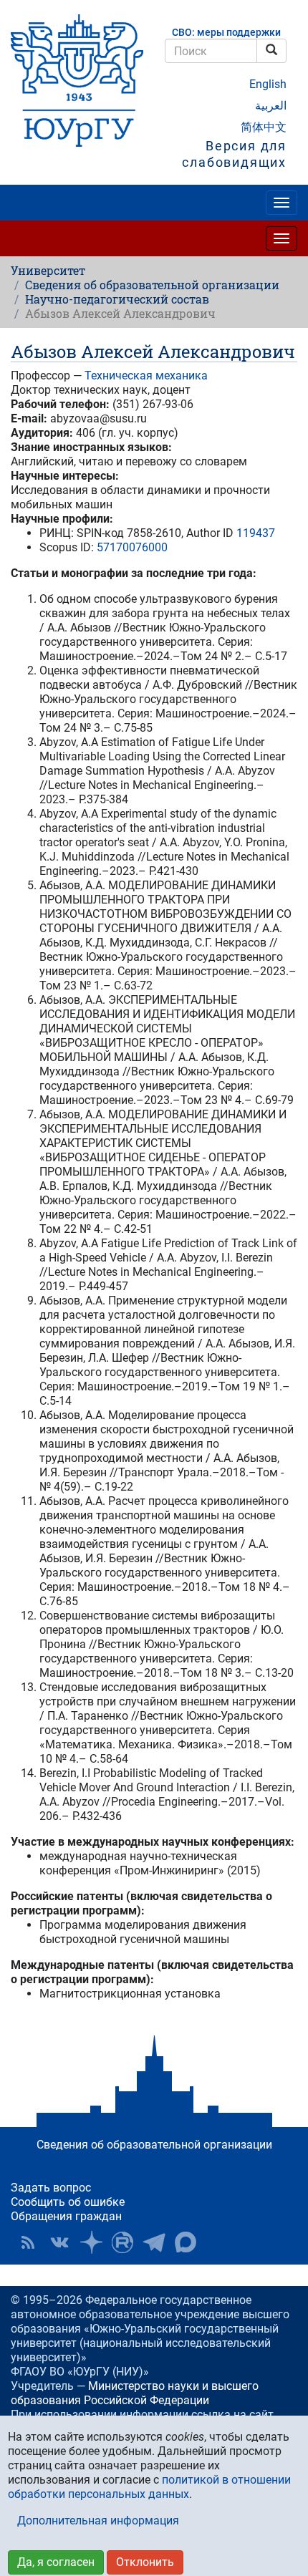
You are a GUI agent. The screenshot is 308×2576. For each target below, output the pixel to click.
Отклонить (145, 2562)
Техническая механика (146, 376)
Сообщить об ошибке (68, 2202)
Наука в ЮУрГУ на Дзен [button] (91, 2242)
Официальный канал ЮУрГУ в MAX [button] (186, 2242)
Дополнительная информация (98, 2521)
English (268, 84)
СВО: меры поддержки (226, 33)
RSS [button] (28, 2242)
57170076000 (132, 547)
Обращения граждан (66, 2216)
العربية (271, 106)
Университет (48, 270)
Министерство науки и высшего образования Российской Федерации (135, 2393)
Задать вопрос (51, 2188)
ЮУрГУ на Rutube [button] (122, 2242)
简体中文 (264, 127)
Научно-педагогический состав (117, 299)
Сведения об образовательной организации (152, 285)
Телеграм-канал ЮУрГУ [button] (154, 2242)
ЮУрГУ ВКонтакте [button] (59, 2242)
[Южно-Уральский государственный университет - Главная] (77, 81)
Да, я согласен (56, 2562)
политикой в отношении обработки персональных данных (149, 2487)
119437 (256, 533)
